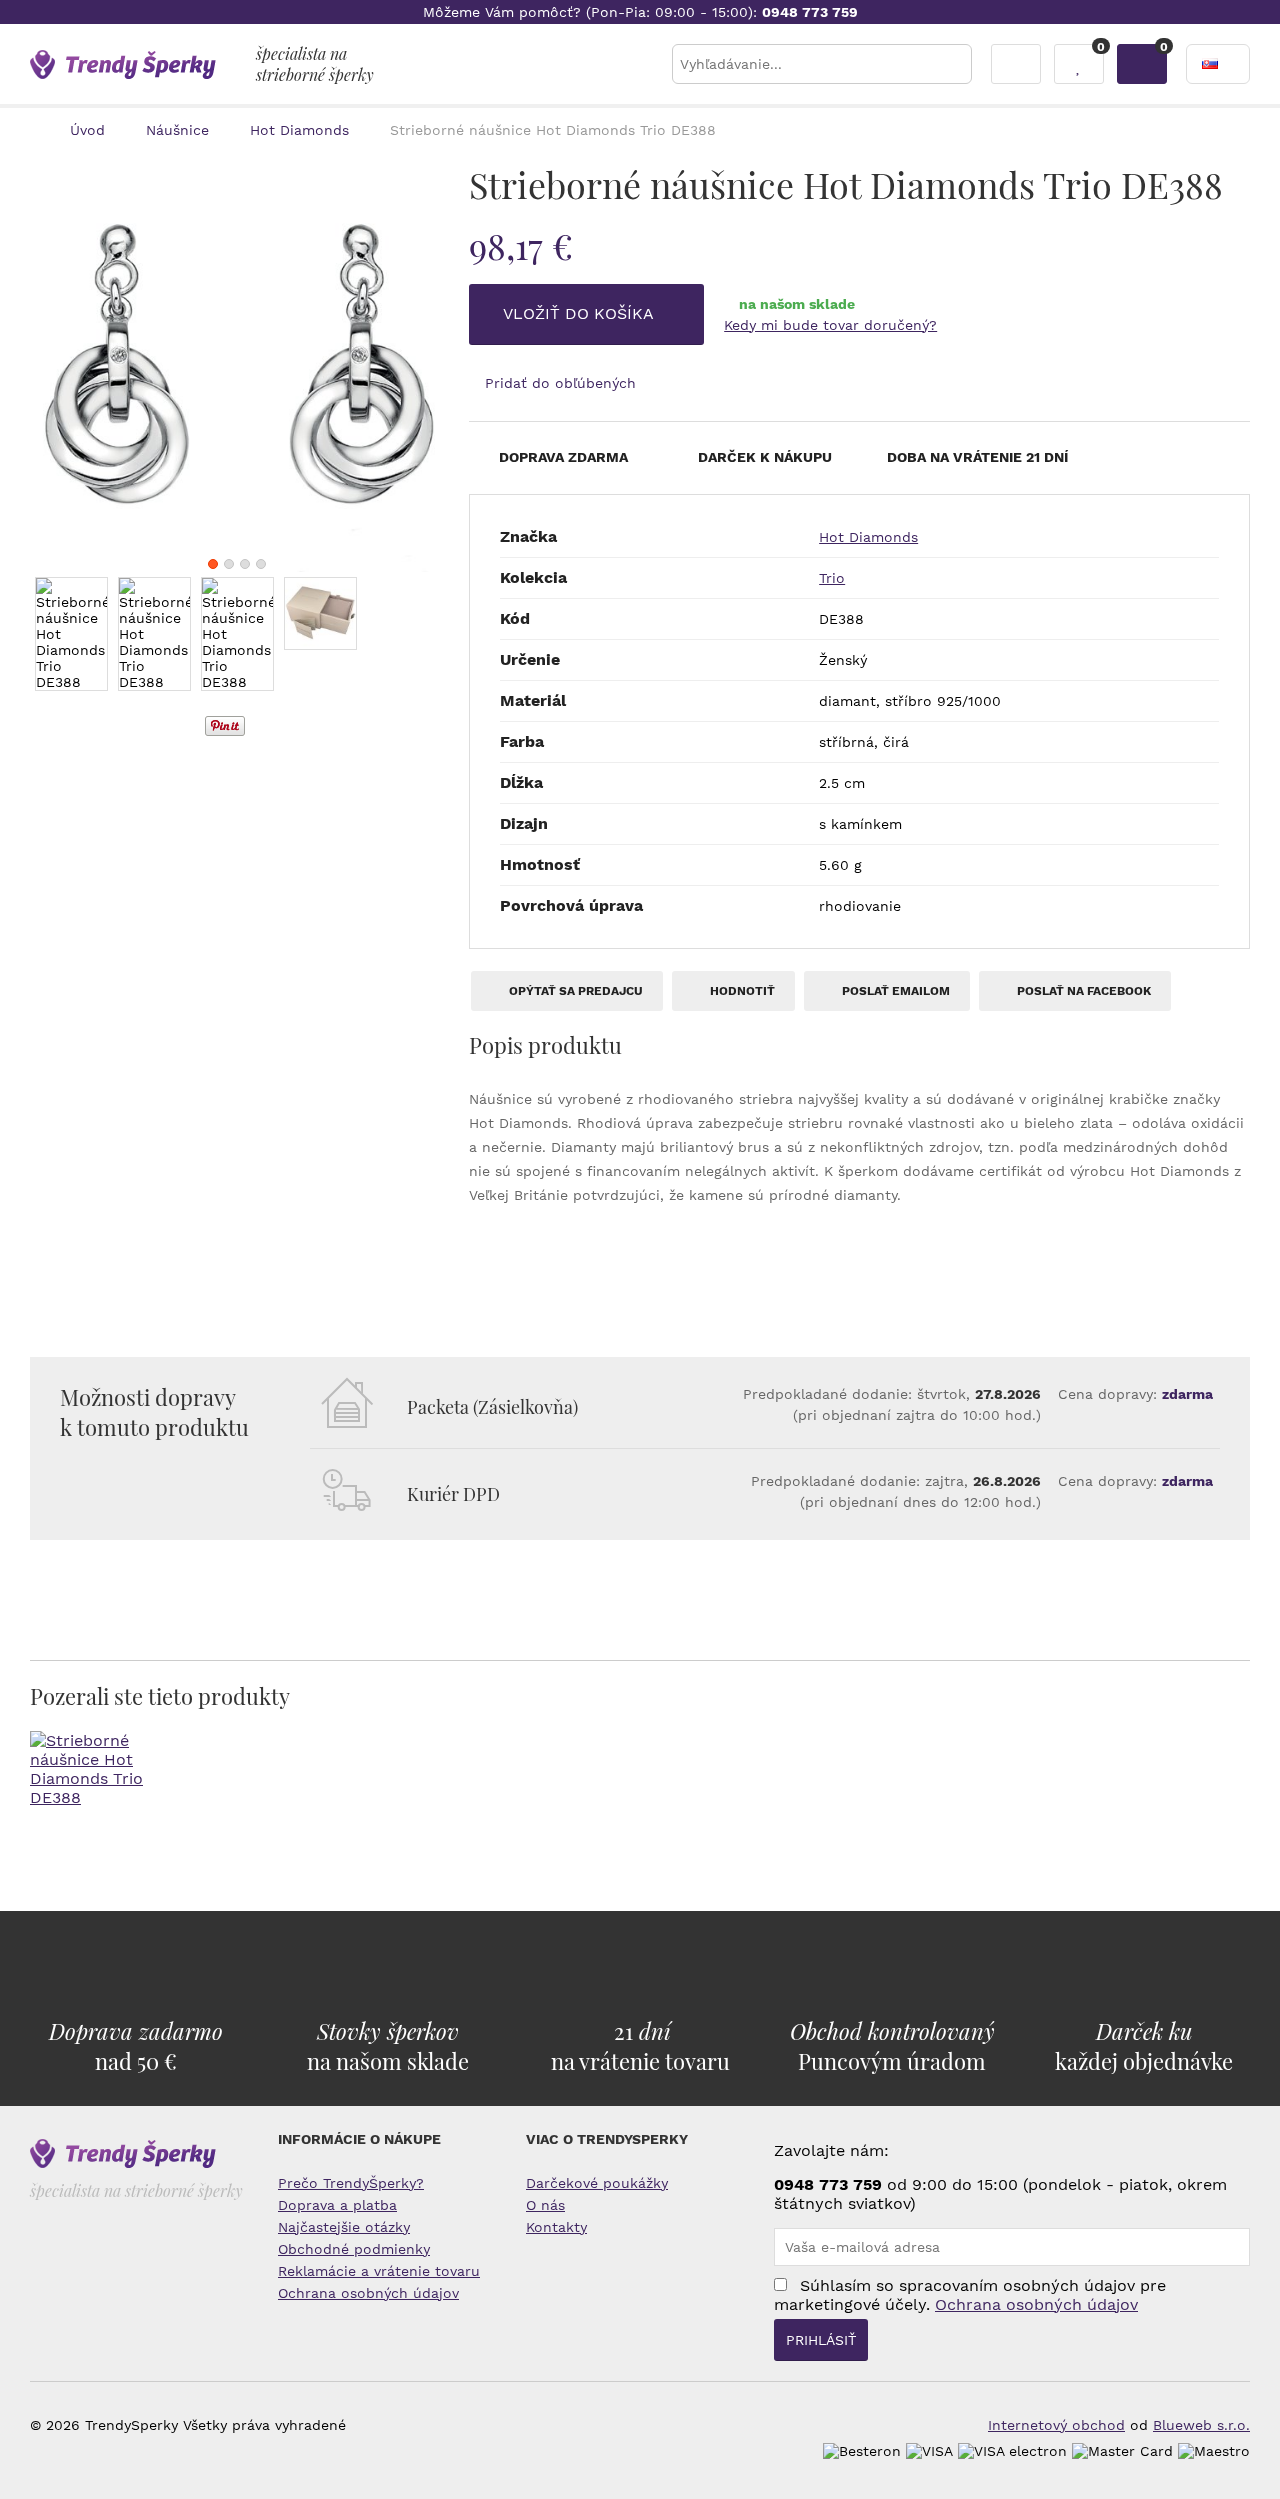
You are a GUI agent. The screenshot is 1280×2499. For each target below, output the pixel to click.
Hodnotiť (741, 991)
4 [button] (261, 564)
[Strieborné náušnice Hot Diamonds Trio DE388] (237, 364)
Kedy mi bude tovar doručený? (830, 325)
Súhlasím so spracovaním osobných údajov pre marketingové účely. (970, 2295)
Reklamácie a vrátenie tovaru (379, 2271)
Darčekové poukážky (597, 2183)
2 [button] (229, 564)
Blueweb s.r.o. (1201, 2425)
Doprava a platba (337, 2205)
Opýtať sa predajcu (574, 991)
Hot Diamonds (868, 537)
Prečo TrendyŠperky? (351, 2183)
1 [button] (213, 564)
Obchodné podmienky (354, 2249)
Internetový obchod (1056, 2425)
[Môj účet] (1016, 64)
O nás (545, 2205)
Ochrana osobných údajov (368, 2293)
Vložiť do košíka (580, 313)
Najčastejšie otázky (344, 2227)
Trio (832, 578)
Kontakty (556, 2227)
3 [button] (245, 564)
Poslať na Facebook (1082, 991)
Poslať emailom (894, 991)
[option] (237, 364)
